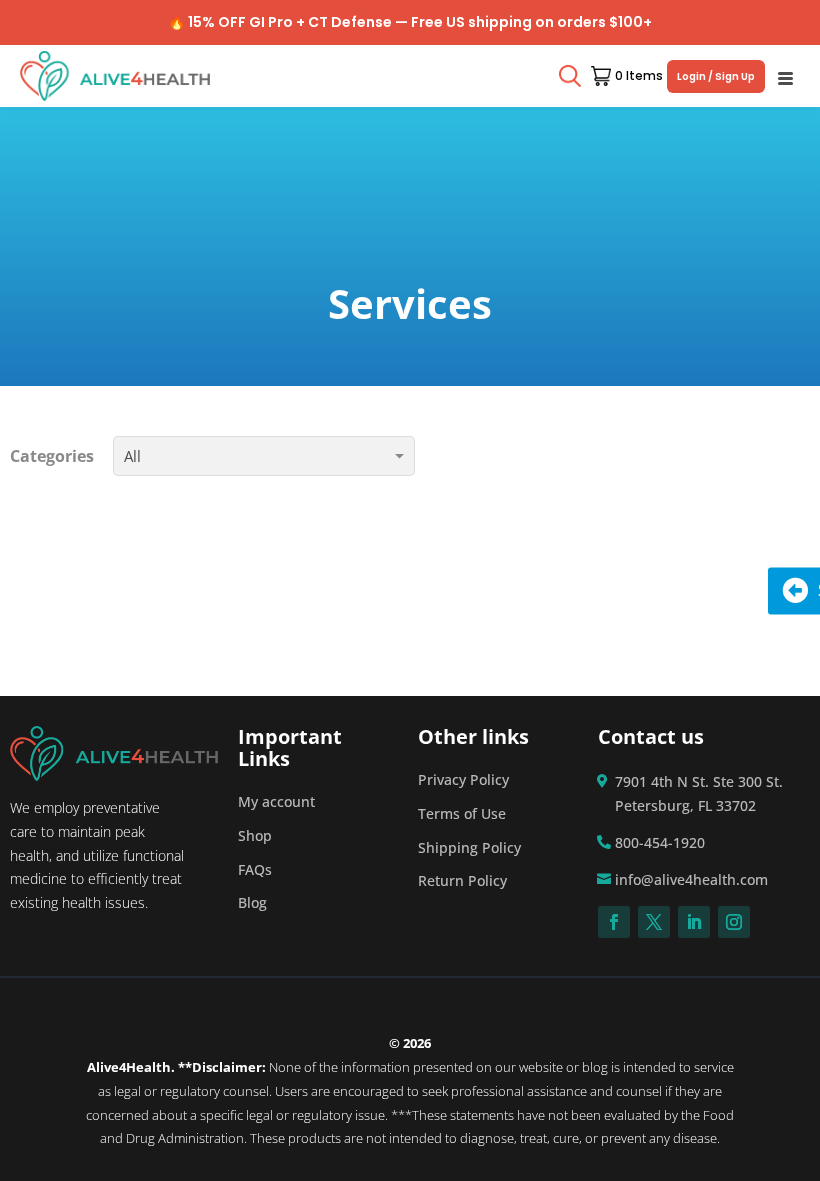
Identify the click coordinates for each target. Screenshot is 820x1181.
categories (54, 456)
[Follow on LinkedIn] (694, 922)
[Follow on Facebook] (614, 922)
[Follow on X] (654, 922)
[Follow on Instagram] (734, 922)
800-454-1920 (660, 842)
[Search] (570, 76)
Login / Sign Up (716, 76)
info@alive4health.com (691, 879)
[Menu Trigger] (785, 77)
